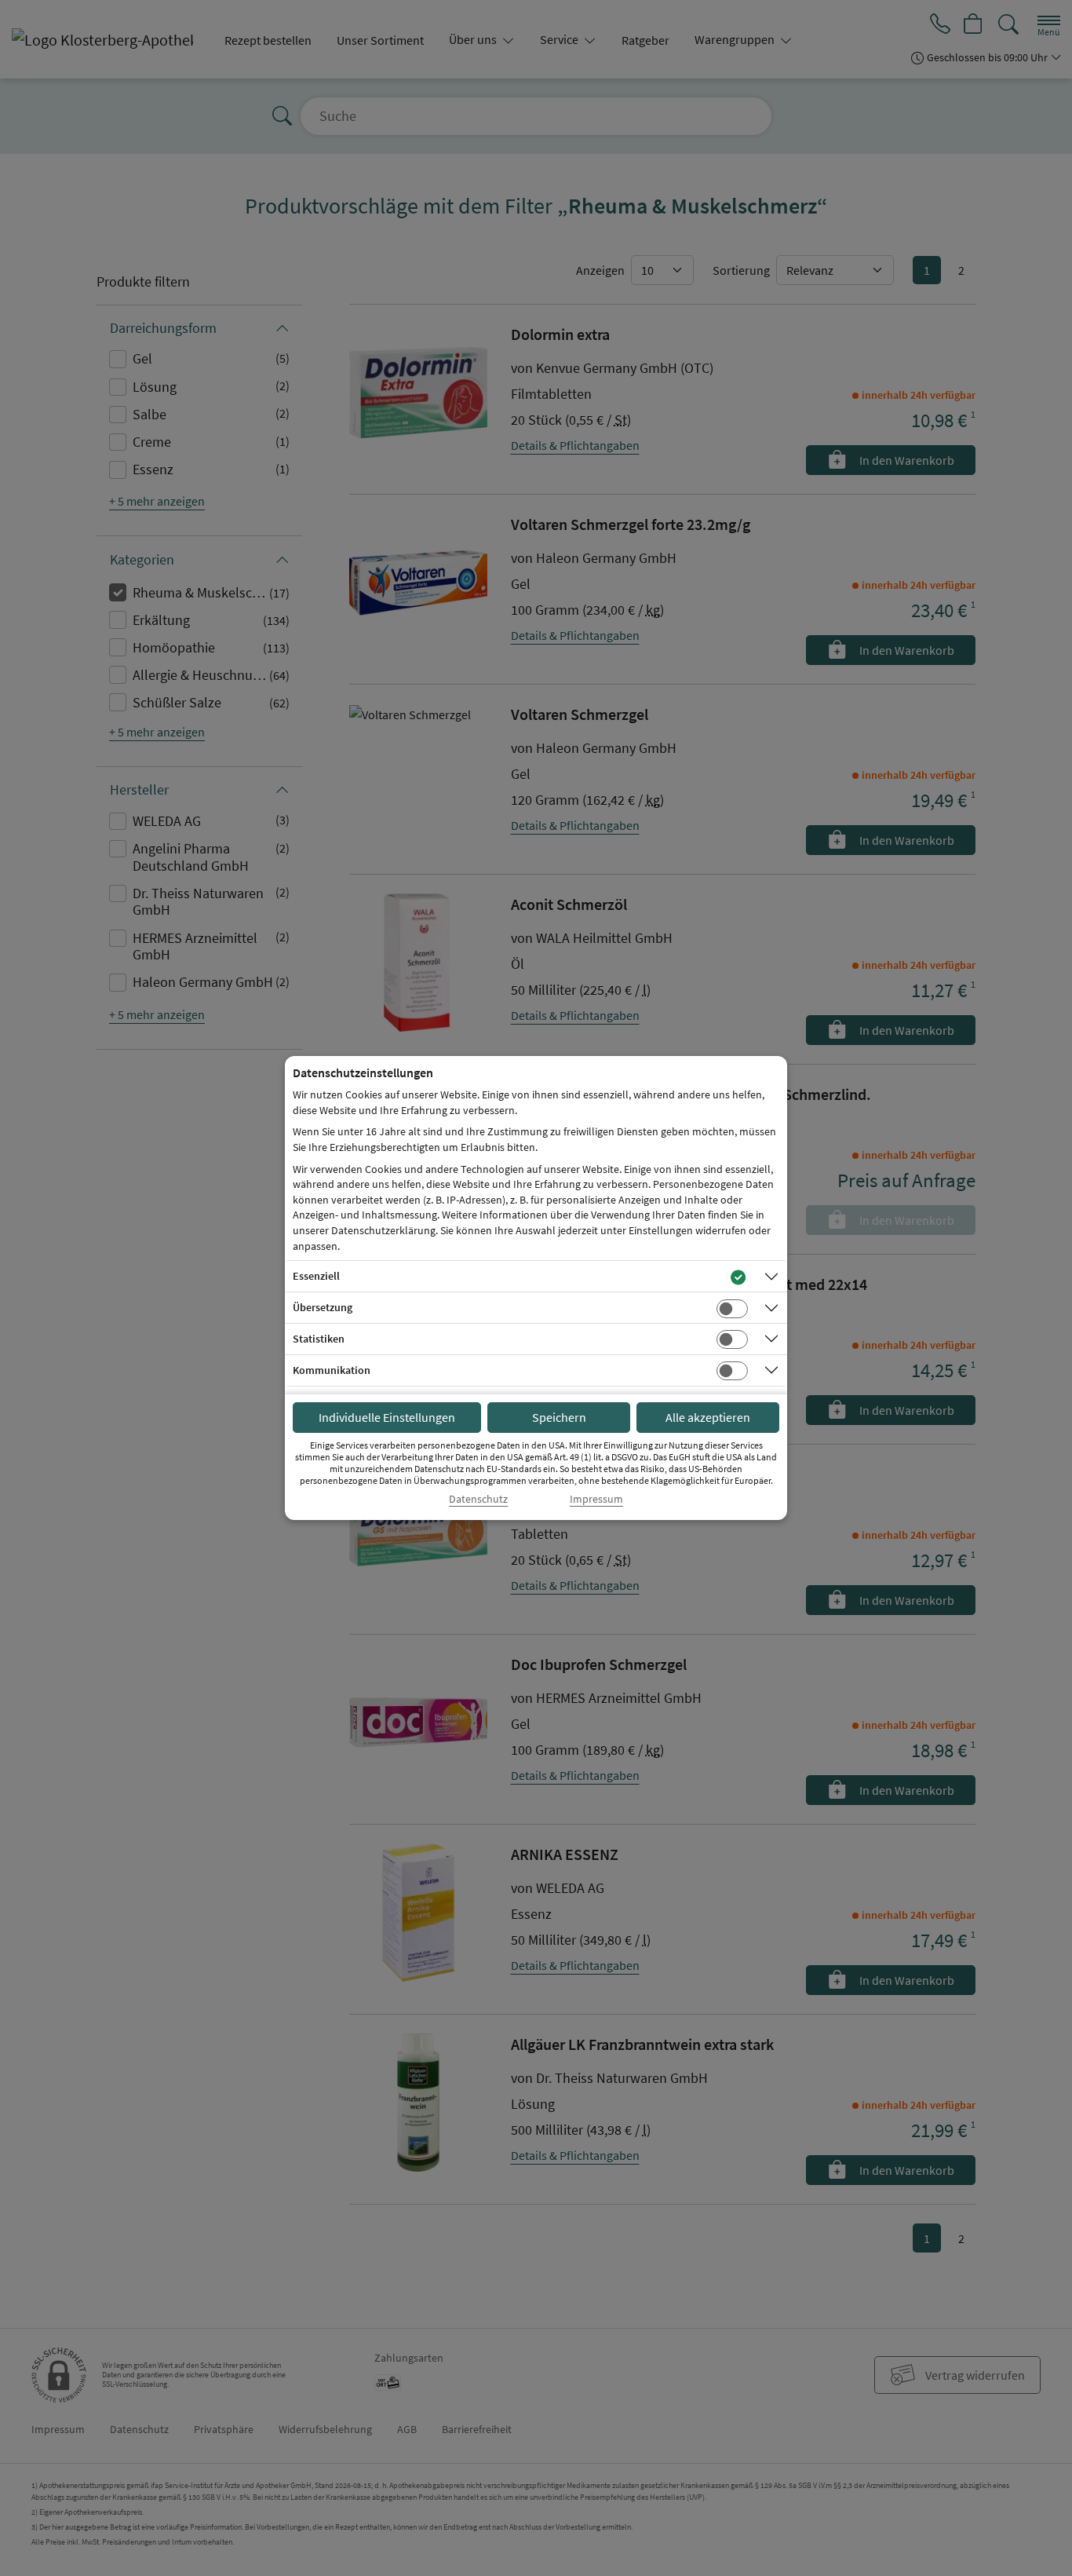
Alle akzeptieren (708, 1417)
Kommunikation (332, 1370)
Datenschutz (478, 1499)
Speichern (559, 1417)
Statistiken (319, 1339)
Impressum (596, 1499)
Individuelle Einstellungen (387, 1417)
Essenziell (316, 1276)
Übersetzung (323, 1307)
